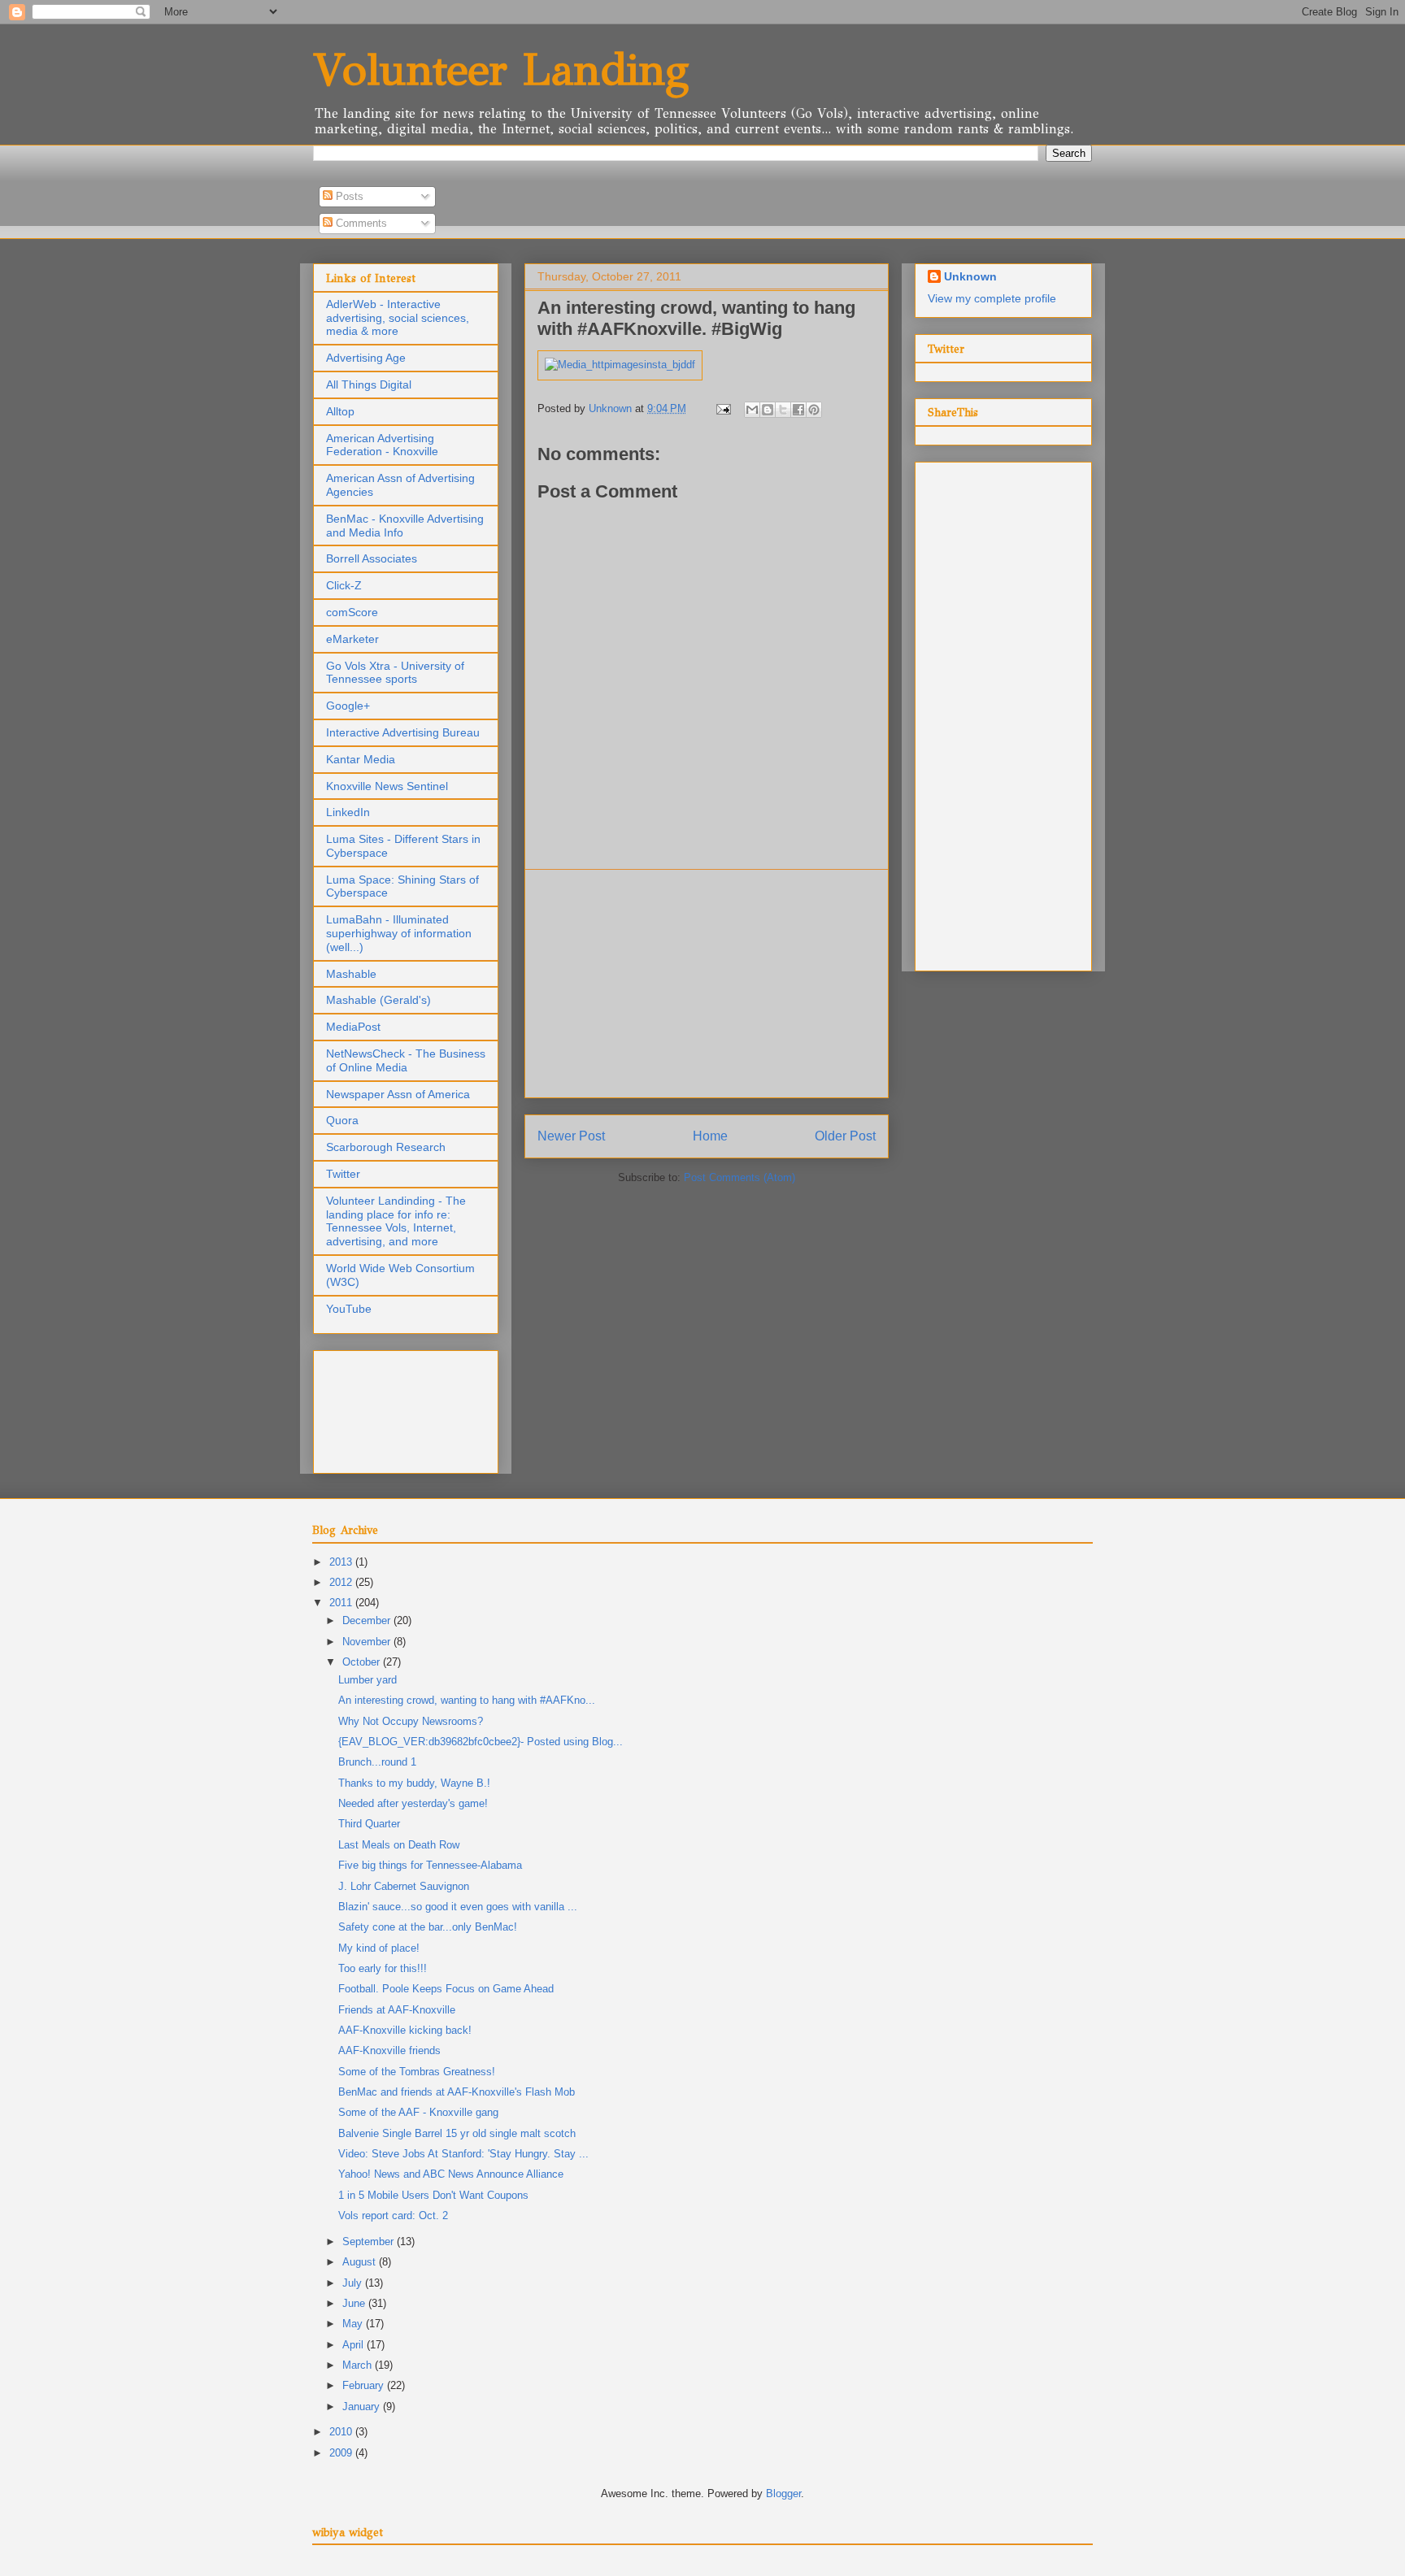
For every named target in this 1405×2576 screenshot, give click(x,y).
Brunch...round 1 (377, 1762)
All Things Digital (369, 384)
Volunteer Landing (501, 70)
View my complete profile (992, 298)
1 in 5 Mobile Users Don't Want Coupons (433, 2195)
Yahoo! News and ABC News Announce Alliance (451, 2174)
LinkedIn (348, 812)
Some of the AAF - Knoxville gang (418, 2112)
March (359, 2365)
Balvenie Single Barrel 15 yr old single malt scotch (457, 2133)
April (355, 2345)
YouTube (349, 1309)
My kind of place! (379, 1948)
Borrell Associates (372, 558)
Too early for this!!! (383, 1968)
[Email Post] (722, 408)
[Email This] (752, 410)
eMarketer (352, 639)
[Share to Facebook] (798, 410)
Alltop (340, 411)
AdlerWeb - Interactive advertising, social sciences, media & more (398, 318)
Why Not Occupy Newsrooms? (411, 1721)
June (355, 2303)
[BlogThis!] (768, 410)
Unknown (970, 276)
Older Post (845, 1136)
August (361, 2262)
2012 (342, 1582)
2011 (342, 1603)
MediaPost (353, 1027)
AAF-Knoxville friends (389, 2050)
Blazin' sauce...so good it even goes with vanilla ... (458, 1907)
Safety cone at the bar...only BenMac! (428, 1927)
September (370, 2242)
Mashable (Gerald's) (378, 1000)
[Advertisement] (707, 984)
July (354, 2283)
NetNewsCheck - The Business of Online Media (406, 1060)
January (363, 2407)
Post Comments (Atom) (739, 1177)
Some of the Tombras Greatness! (417, 2072)
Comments (360, 223)
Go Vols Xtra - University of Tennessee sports (395, 673)
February (365, 2385)
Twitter (343, 1174)
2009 (342, 2453)
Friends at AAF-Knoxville (397, 2010)
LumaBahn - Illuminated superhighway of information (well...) (399, 933)
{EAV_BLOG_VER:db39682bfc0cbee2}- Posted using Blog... (481, 1742)
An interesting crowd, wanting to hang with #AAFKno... (467, 1700)
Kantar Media (361, 759)
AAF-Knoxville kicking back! (405, 2030)
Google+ (348, 706)
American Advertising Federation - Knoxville (382, 445)
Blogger (783, 2493)
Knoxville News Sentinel (387, 786)
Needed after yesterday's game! (413, 1803)
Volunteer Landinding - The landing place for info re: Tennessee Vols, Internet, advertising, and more (396, 1221)
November (368, 1642)
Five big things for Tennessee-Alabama (430, 1865)
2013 (342, 1562)
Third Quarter (369, 1824)
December (368, 1620)
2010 (342, 2432)
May (354, 2324)
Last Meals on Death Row (399, 1845)
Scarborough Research (386, 1147)
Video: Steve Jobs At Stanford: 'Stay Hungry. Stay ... (463, 2154)
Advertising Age (366, 358)
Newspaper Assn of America (398, 1094)
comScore (352, 612)
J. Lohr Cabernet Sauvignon (404, 1886)
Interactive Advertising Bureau (403, 732)
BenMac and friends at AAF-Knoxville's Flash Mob (457, 2092)
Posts (348, 196)
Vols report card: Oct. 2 (393, 2215)
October (363, 1662)
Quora (342, 1120)
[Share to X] (783, 410)
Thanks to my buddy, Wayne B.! (414, 1783)
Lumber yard (368, 1680)
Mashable (351, 974)
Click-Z (344, 585)
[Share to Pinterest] (814, 410)
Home (710, 1136)
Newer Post (571, 1136)
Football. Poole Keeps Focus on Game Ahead (446, 1989)
